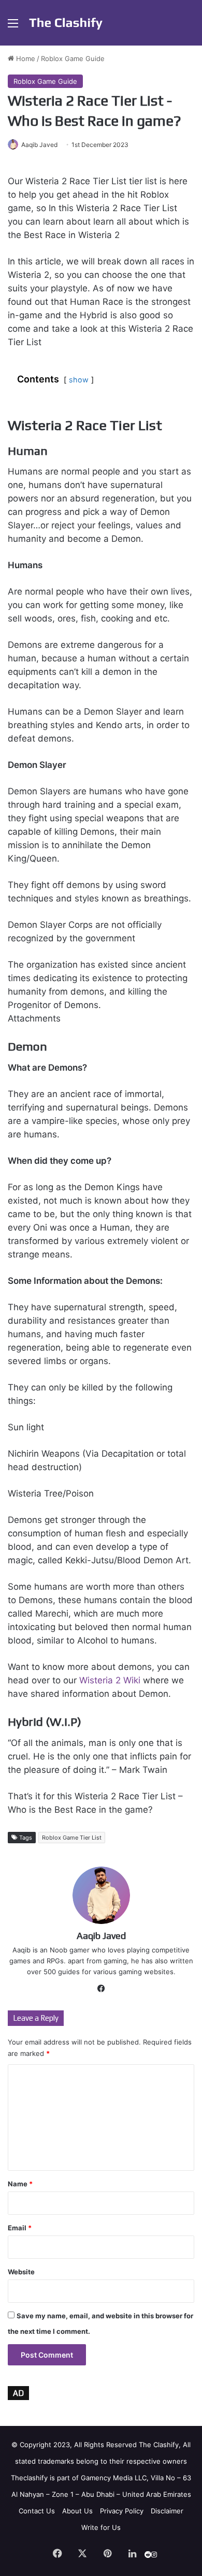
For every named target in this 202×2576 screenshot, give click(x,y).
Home (25, 58)
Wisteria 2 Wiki (110, 1680)
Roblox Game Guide (73, 58)
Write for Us (101, 2527)
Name (20, 2184)
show (79, 380)
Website (21, 2272)
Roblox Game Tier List (72, 1838)
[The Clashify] (66, 23)
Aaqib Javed (39, 145)
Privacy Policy (122, 2511)
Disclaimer (167, 2511)
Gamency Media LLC (114, 2478)
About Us (77, 2511)
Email (20, 2228)
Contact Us (37, 2511)
